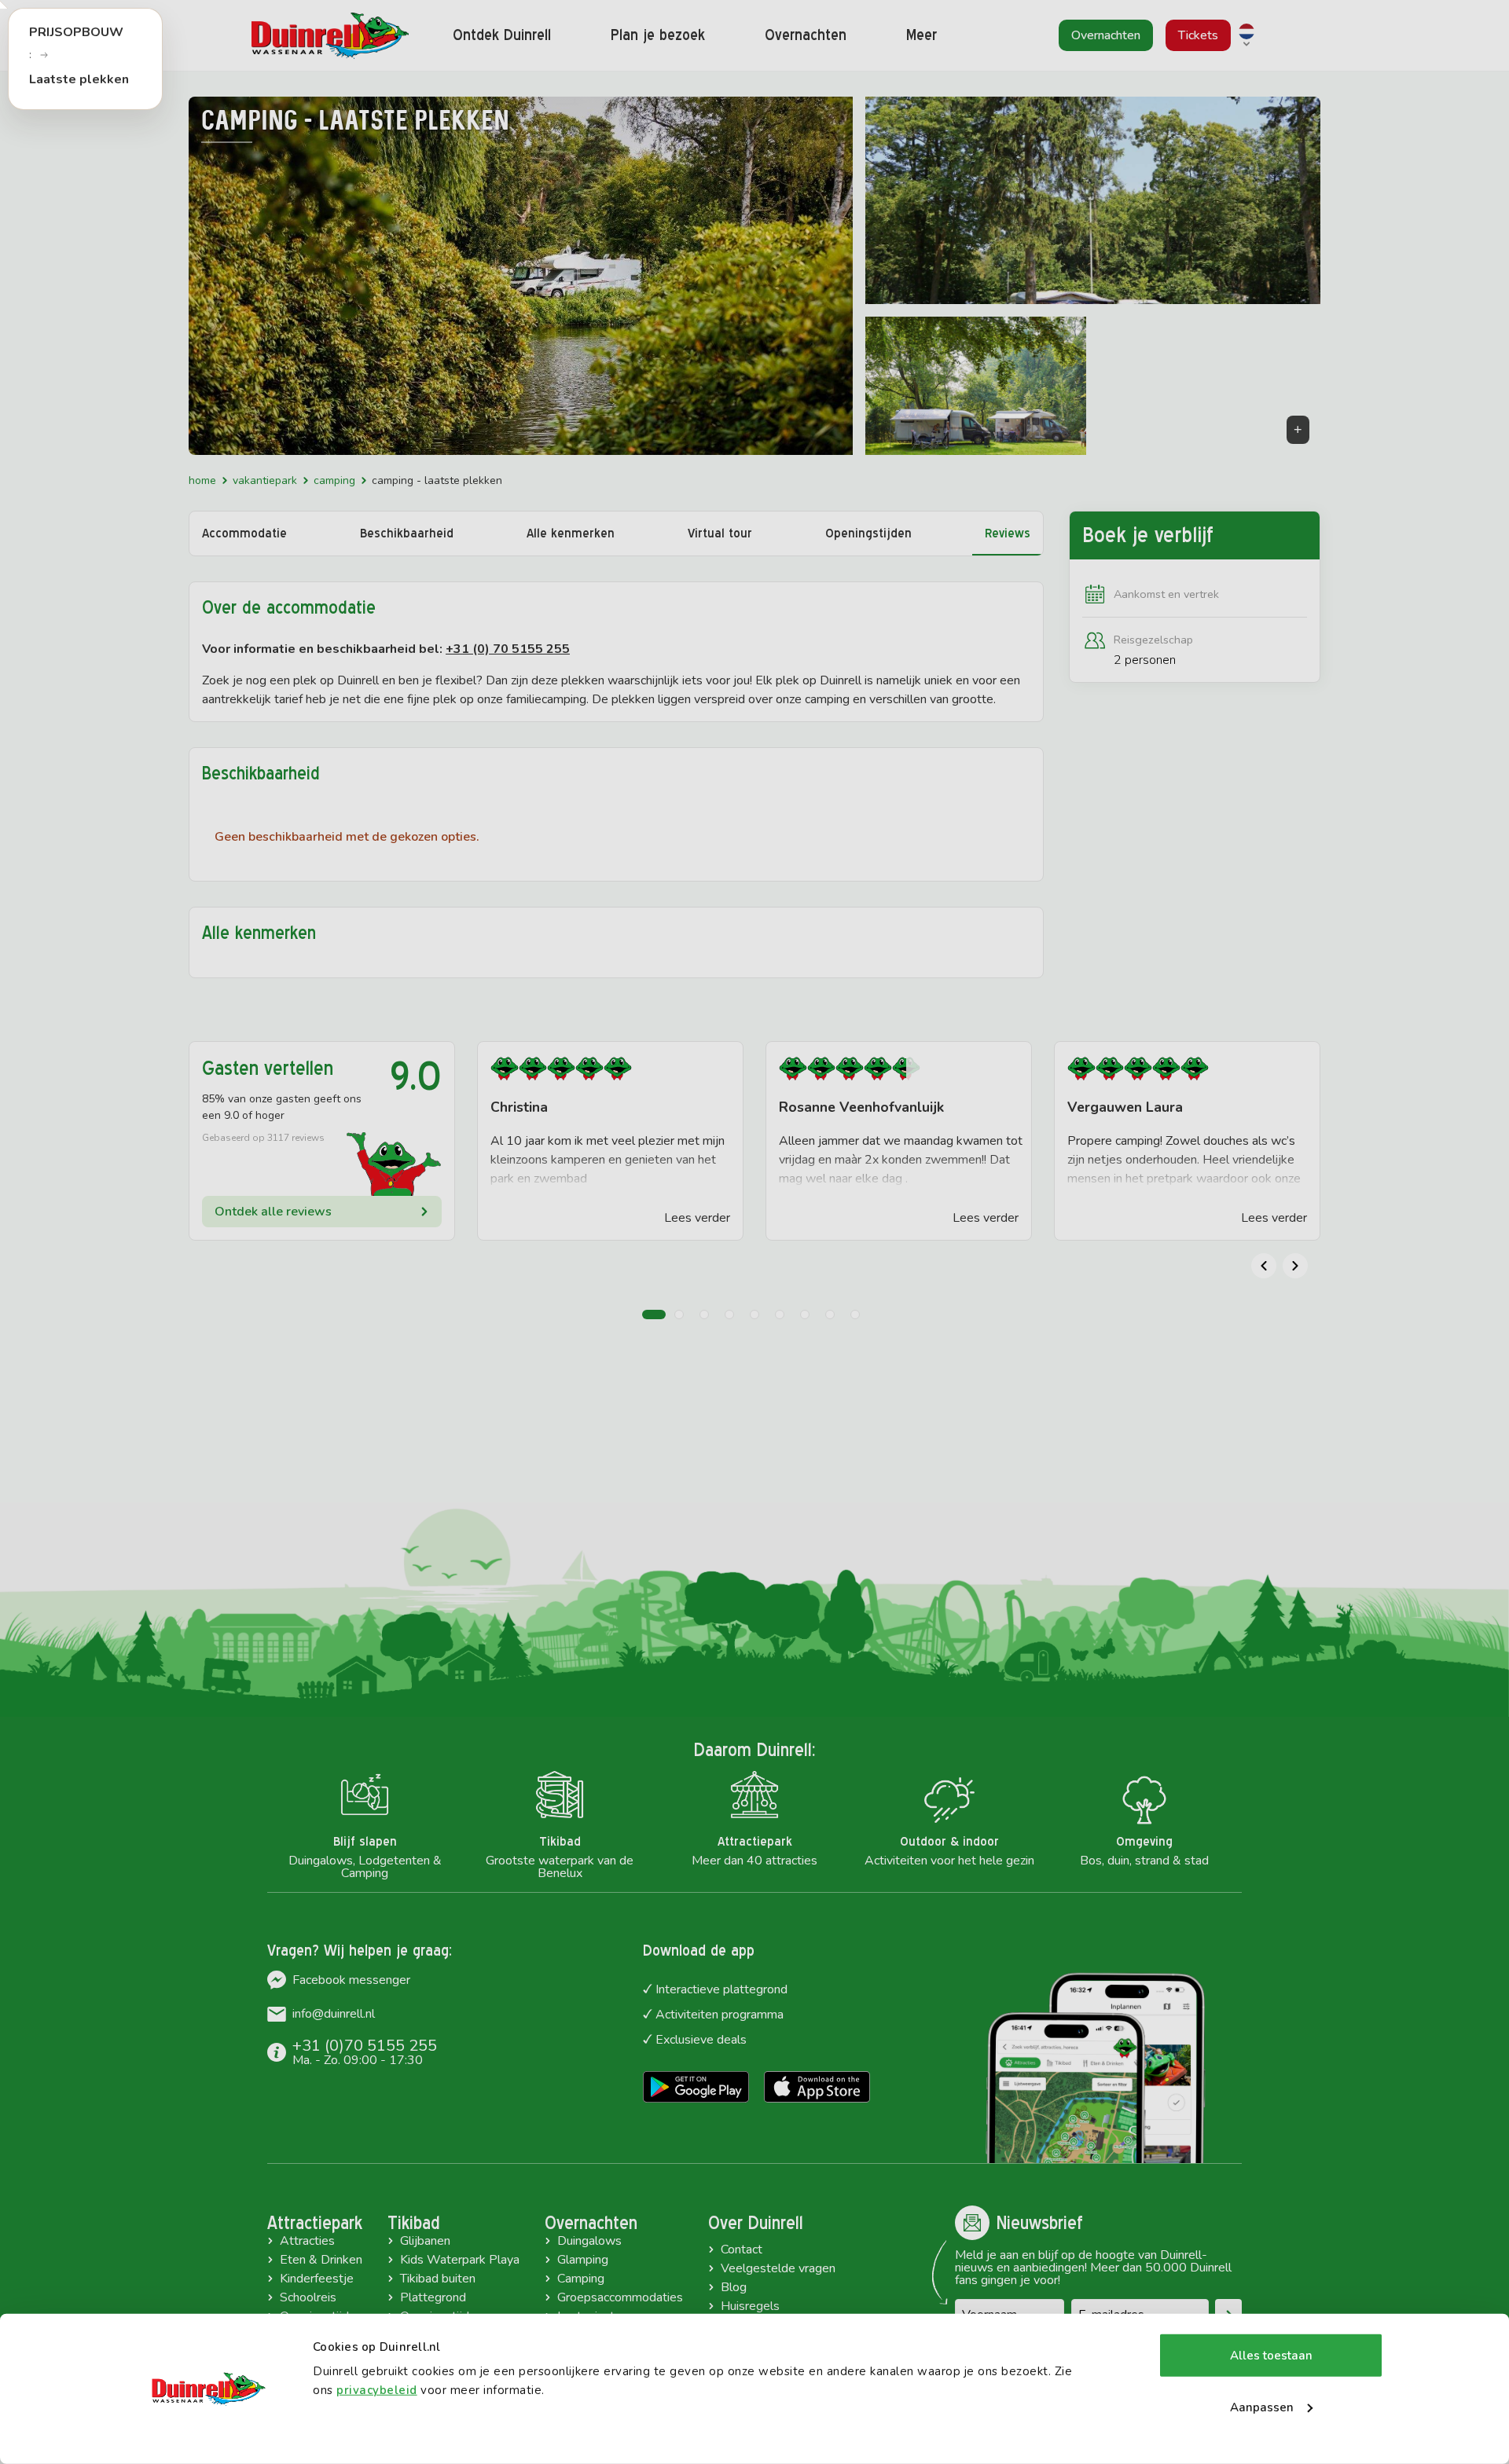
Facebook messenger (351, 1980)
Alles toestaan (1271, 2356)
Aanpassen (1262, 2407)
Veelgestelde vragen (778, 2268)
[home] (330, 36)
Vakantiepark (265, 480)
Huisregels (750, 2306)
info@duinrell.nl (334, 2014)
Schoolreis (308, 2297)
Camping (334, 480)
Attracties (307, 2241)
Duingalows (589, 2241)
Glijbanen (425, 2241)
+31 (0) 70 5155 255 (508, 649)
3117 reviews (296, 1138)
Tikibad (414, 2223)
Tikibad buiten (438, 2279)
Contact (742, 2249)
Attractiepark (315, 2223)
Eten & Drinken (321, 2260)
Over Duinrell (756, 2223)
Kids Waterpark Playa (460, 2260)
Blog (734, 2287)
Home (202, 480)
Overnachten (591, 2223)
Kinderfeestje (317, 2279)
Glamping (583, 2260)
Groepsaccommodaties (620, 2297)
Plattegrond (433, 2297)
